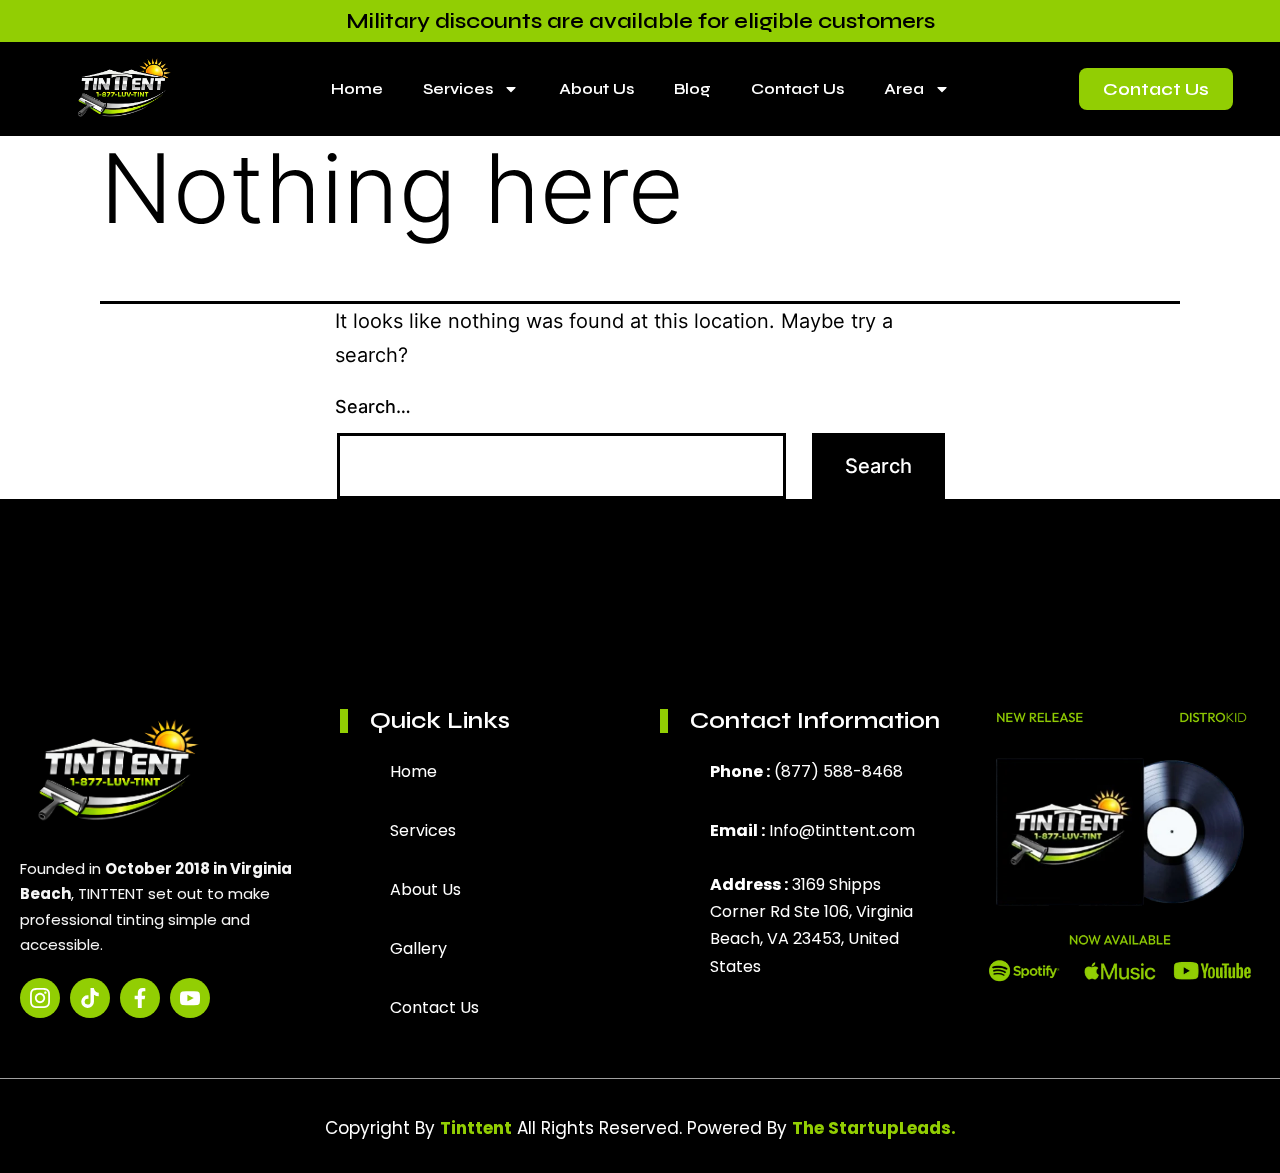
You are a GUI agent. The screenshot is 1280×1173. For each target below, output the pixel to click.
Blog (692, 88)
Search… (373, 406)
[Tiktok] (90, 998)
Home (357, 88)
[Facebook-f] (140, 998)
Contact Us (797, 88)
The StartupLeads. (874, 1128)
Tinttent (476, 1128)
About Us (596, 88)
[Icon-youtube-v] (190, 998)
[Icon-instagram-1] (40, 998)
